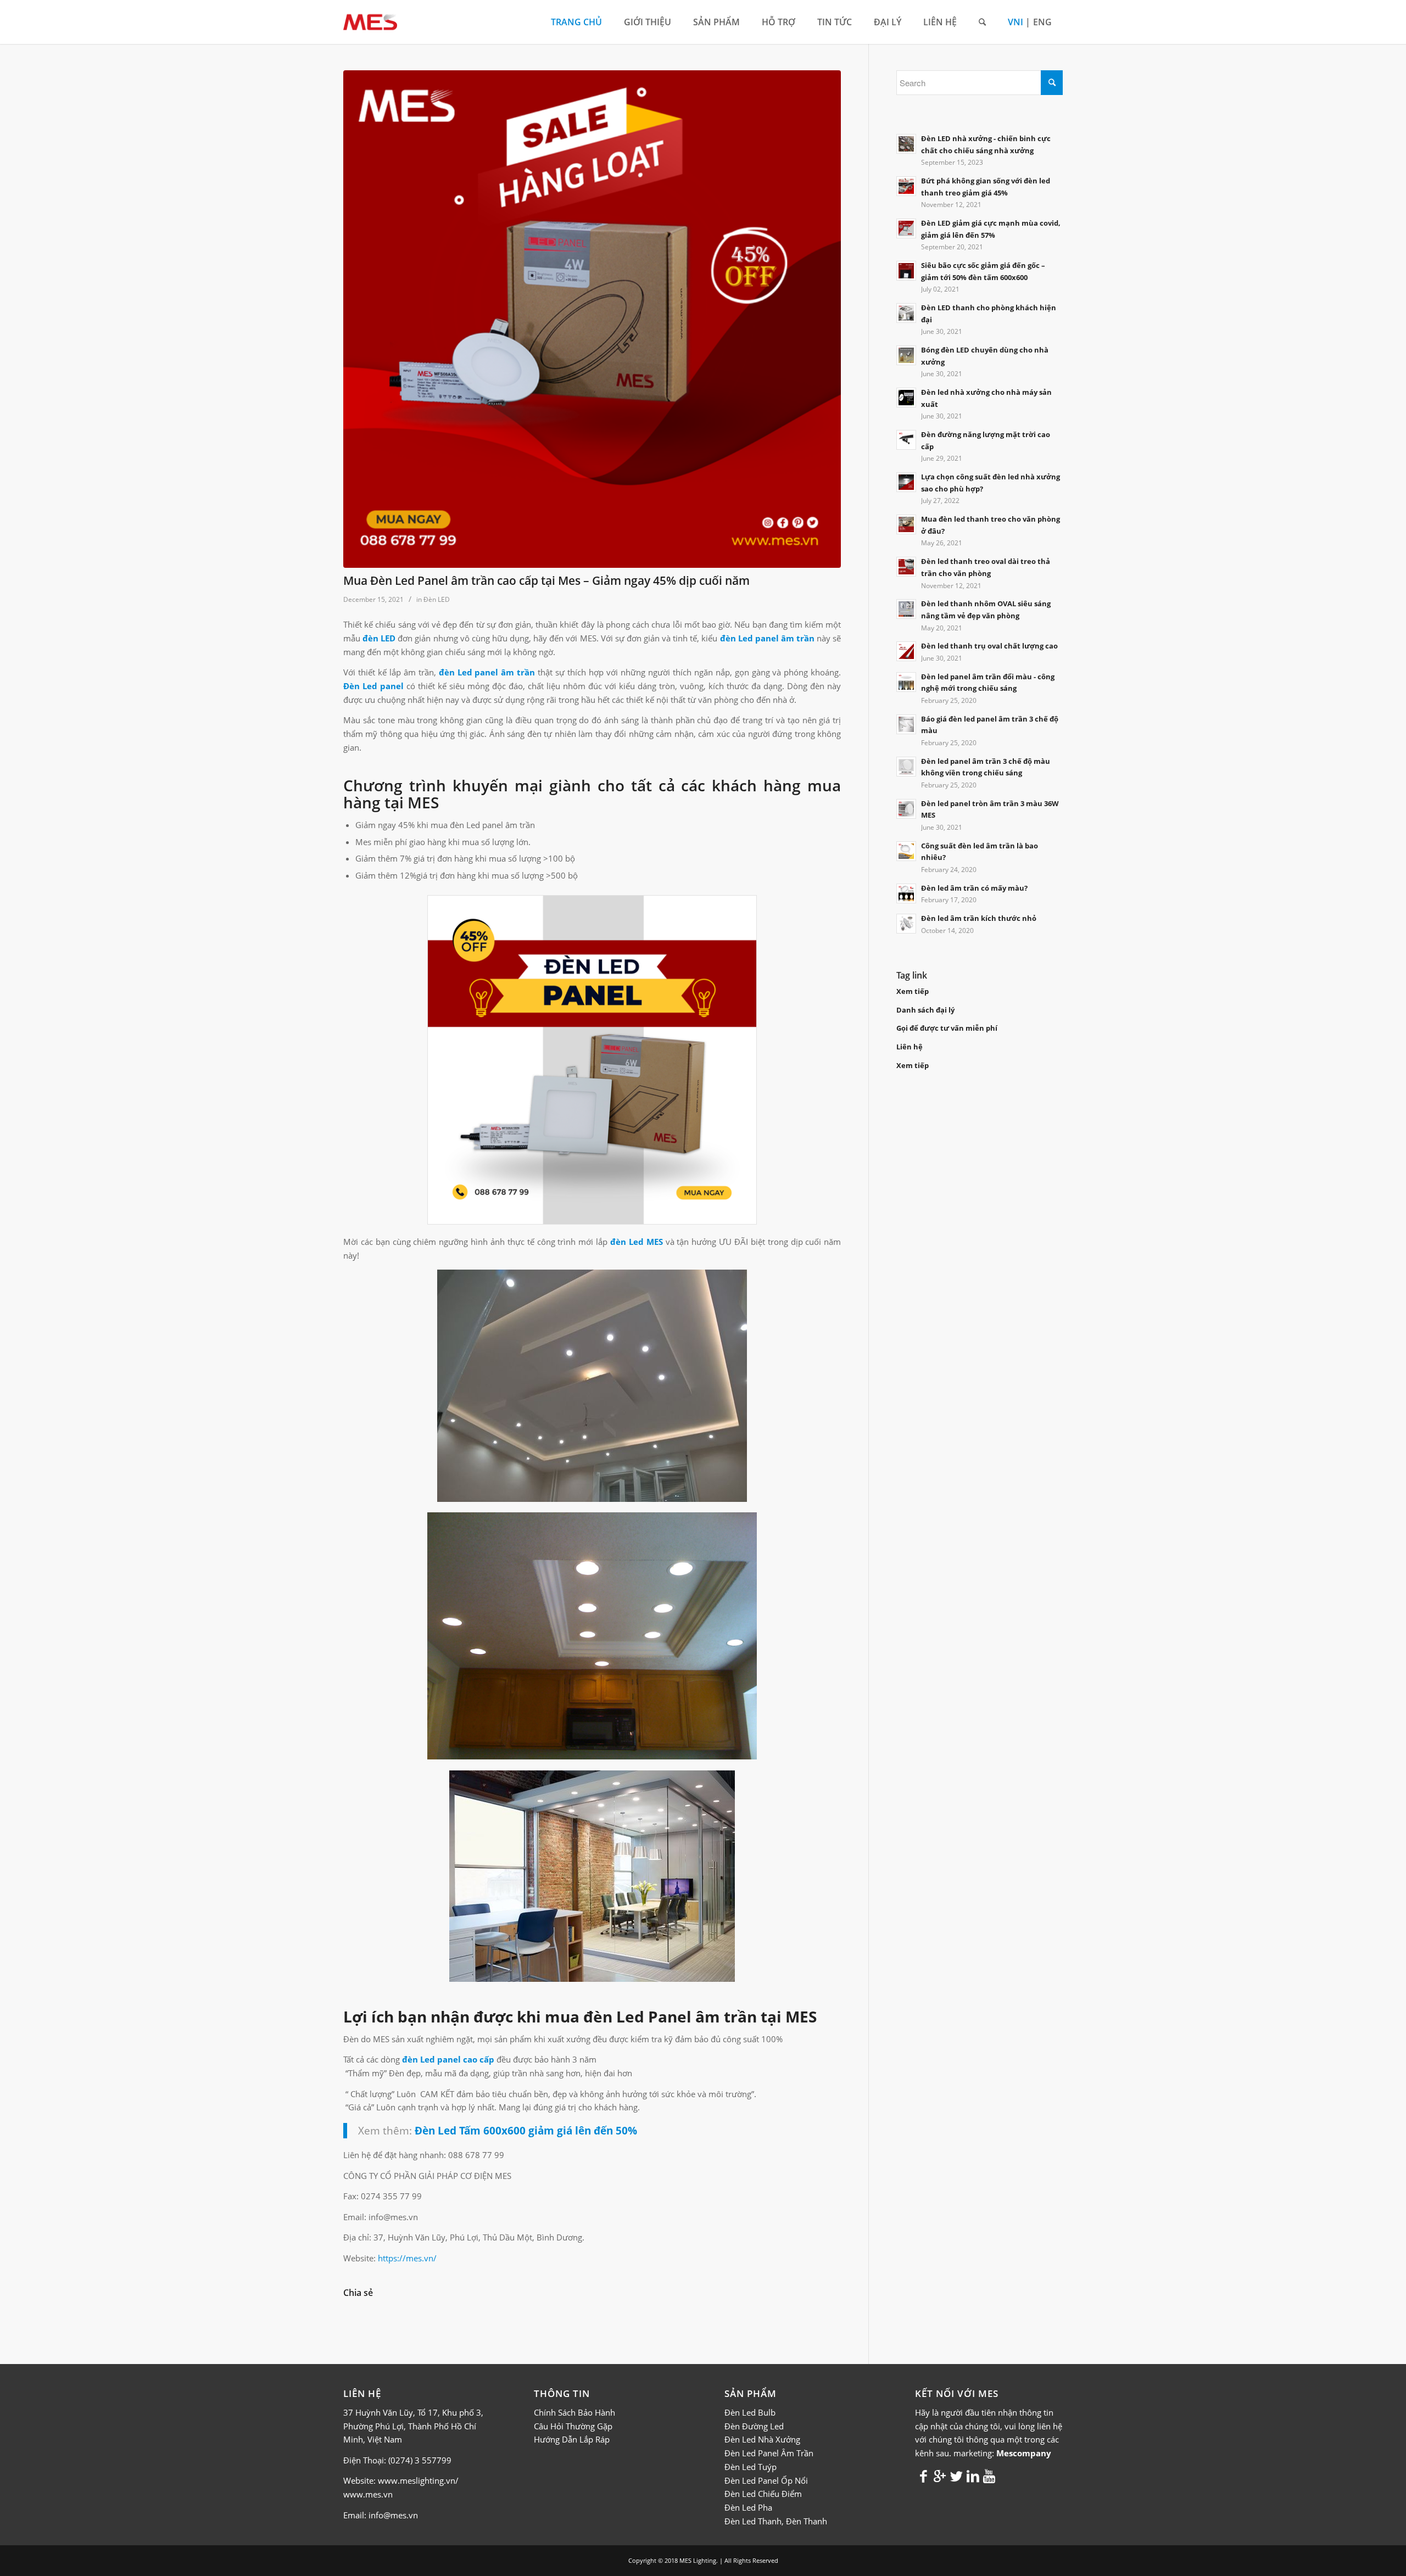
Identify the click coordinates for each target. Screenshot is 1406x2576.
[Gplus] (940, 2476)
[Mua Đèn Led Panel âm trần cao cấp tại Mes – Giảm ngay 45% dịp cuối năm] (592, 319)
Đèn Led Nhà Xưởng (762, 2439)
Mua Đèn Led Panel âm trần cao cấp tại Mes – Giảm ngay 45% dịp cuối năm (546, 580)
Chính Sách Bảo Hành (574, 2412)
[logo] (370, 22)
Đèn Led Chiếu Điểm (763, 2494)
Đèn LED (437, 599)
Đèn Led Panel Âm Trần (769, 2453)
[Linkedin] (973, 2476)
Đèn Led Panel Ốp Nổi (766, 2480)
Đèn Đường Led (754, 2426)
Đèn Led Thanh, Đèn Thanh (776, 2521)
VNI (1016, 22)
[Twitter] (956, 2476)
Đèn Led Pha (748, 2507)
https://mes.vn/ (407, 2258)
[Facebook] (923, 2476)
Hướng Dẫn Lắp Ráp (572, 2439)
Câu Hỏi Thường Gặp (573, 2426)
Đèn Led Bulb (750, 2412)
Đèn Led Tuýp (751, 2467)
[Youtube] (989, 2476)
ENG (1042, 22)
